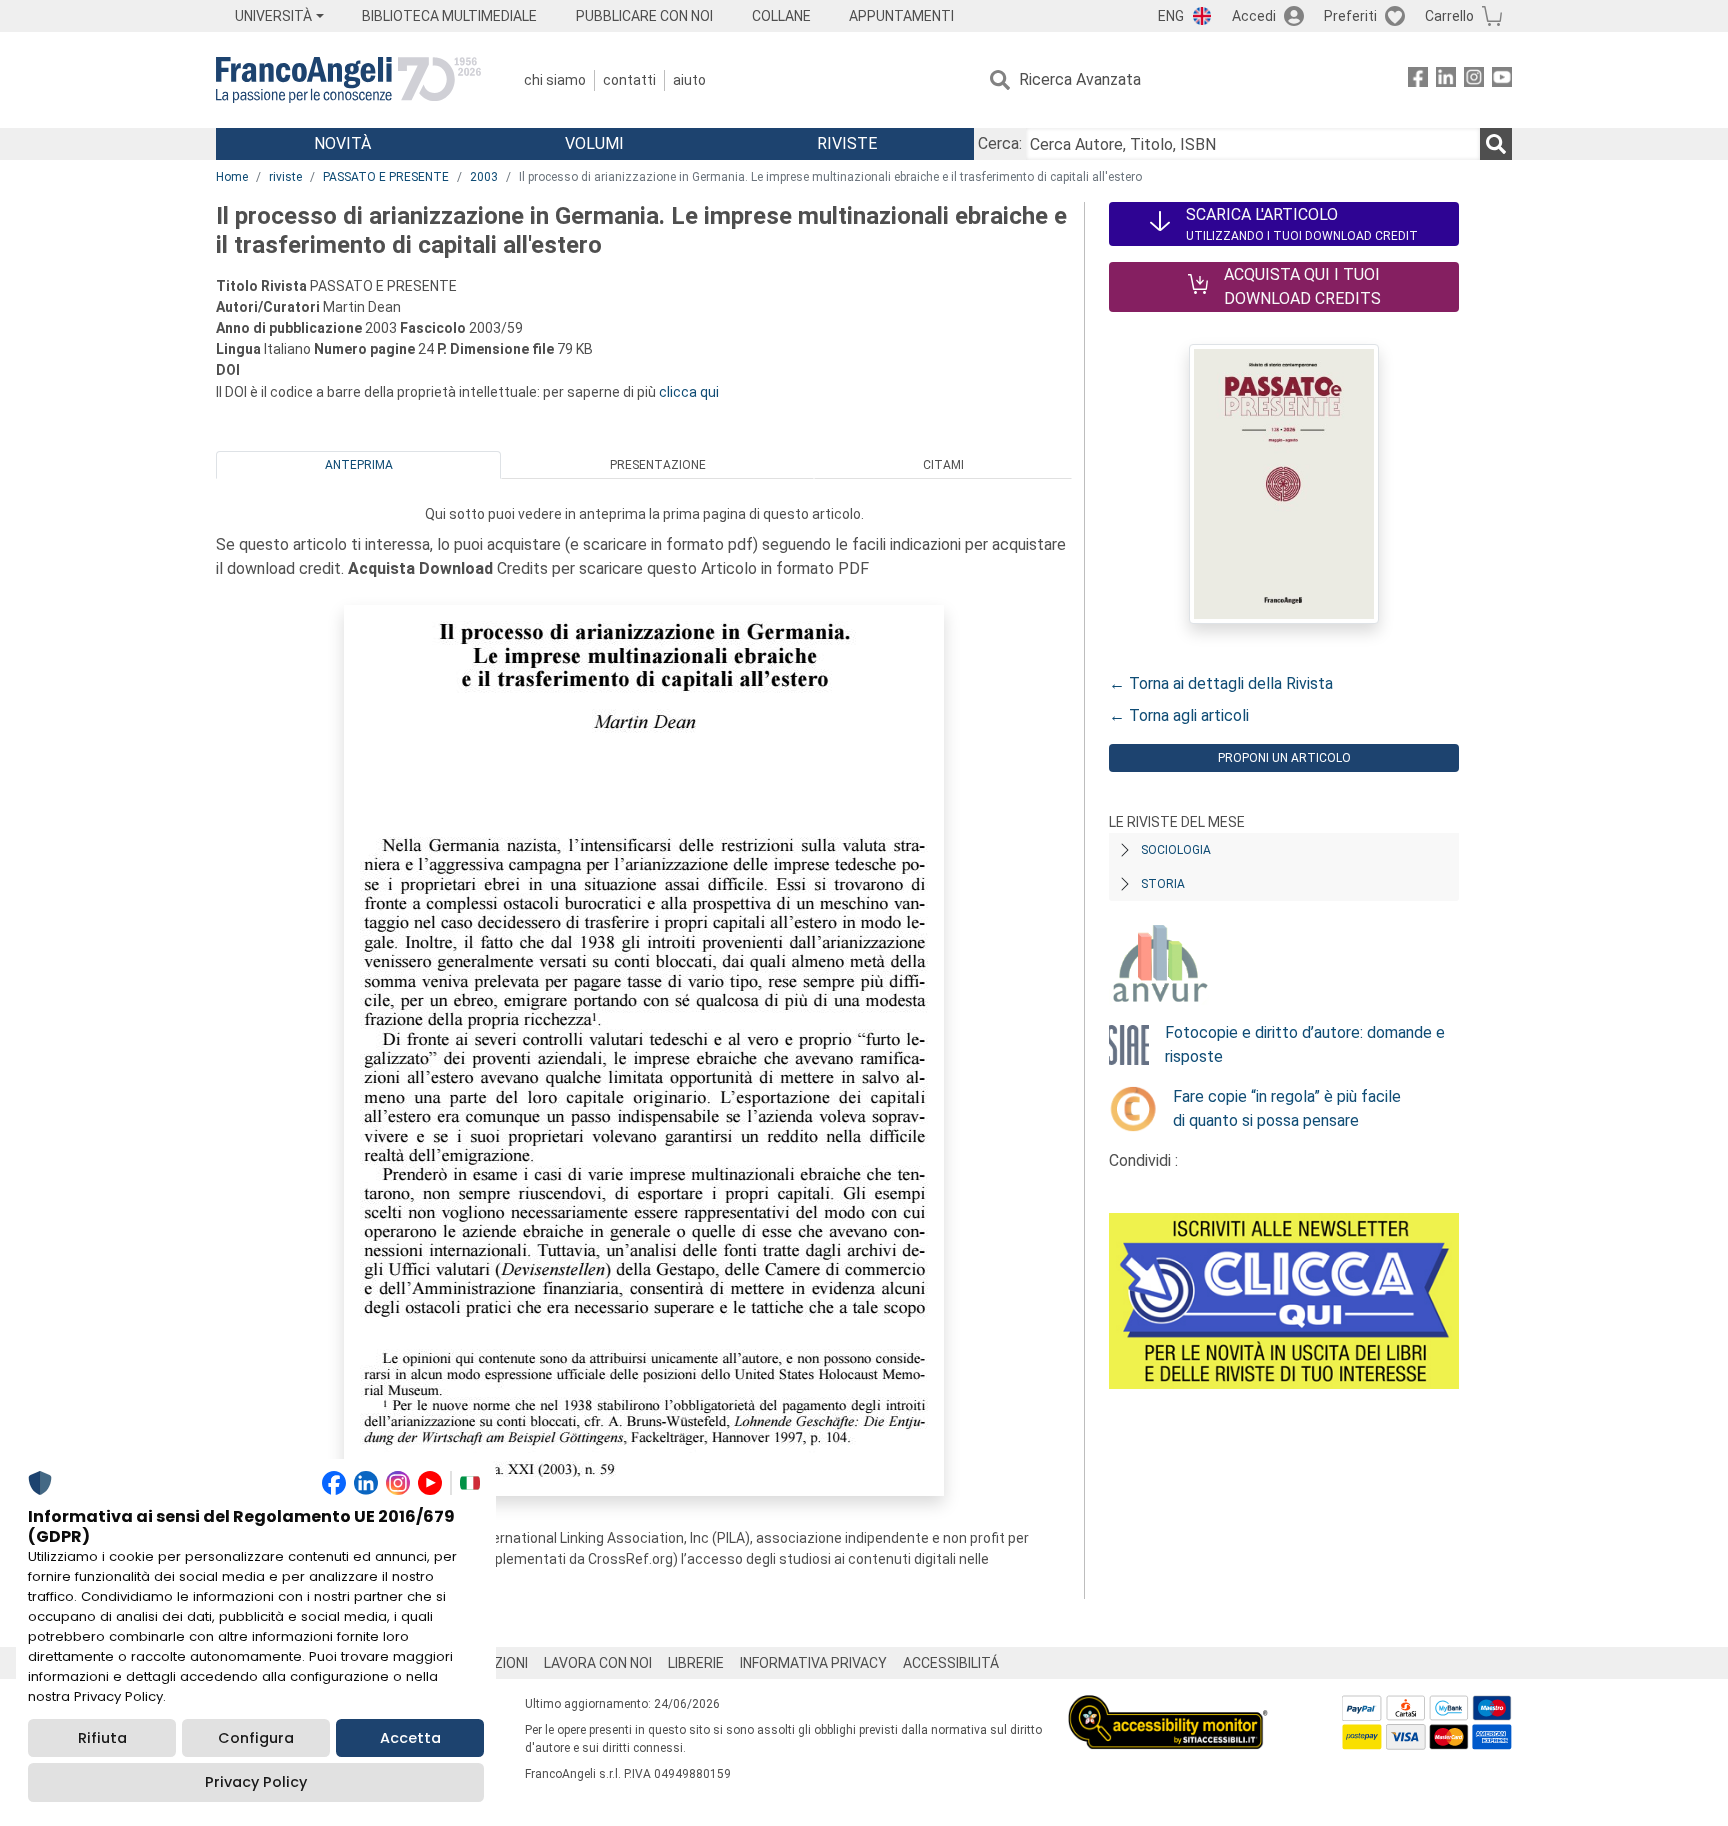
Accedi (1254, 16)
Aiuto (689, 80)
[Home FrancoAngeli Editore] (348, 80)
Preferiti (1350, 16)
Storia (1163, 884)
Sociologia (1176, 850)
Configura (256, 1738)
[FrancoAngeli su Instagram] (1474, 80)
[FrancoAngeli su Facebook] (1418, 80)
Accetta (410, 1738)
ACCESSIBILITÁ (951, 1663)
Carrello (1449, 16)
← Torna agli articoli (1179, 715)
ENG (1171, 16)
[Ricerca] (1496, 144)
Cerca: (1000, 143)
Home (232, 177)
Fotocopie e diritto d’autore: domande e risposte (1305, 1044)
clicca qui (689, 392)
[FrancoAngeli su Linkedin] (1446, 80)
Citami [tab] (943, 465)
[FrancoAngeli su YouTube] (1502, 80)
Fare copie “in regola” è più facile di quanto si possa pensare (1287, 1108)
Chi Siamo (555, 80)
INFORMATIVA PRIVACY (813, 1663)
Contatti (629, 80)
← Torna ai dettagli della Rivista (1221, 683)
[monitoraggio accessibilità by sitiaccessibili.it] (1168, 1706)
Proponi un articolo (1284, 758)
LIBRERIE (696, 1663)
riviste (285, 177)
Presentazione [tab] (658, 465)
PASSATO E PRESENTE (386, 177)
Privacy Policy (256, 1782)
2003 (484, 177)
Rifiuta (102, 1738)
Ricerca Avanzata (1080, 79)
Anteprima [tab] (359, 465)
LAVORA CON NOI (598, 1663)
